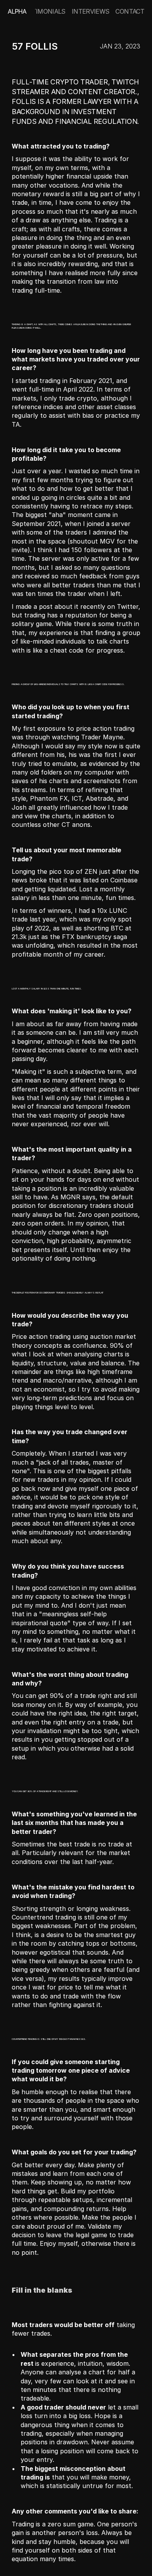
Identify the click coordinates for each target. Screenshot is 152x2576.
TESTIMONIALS (43, 11)
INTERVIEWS (91, 11)
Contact (130, 11)
